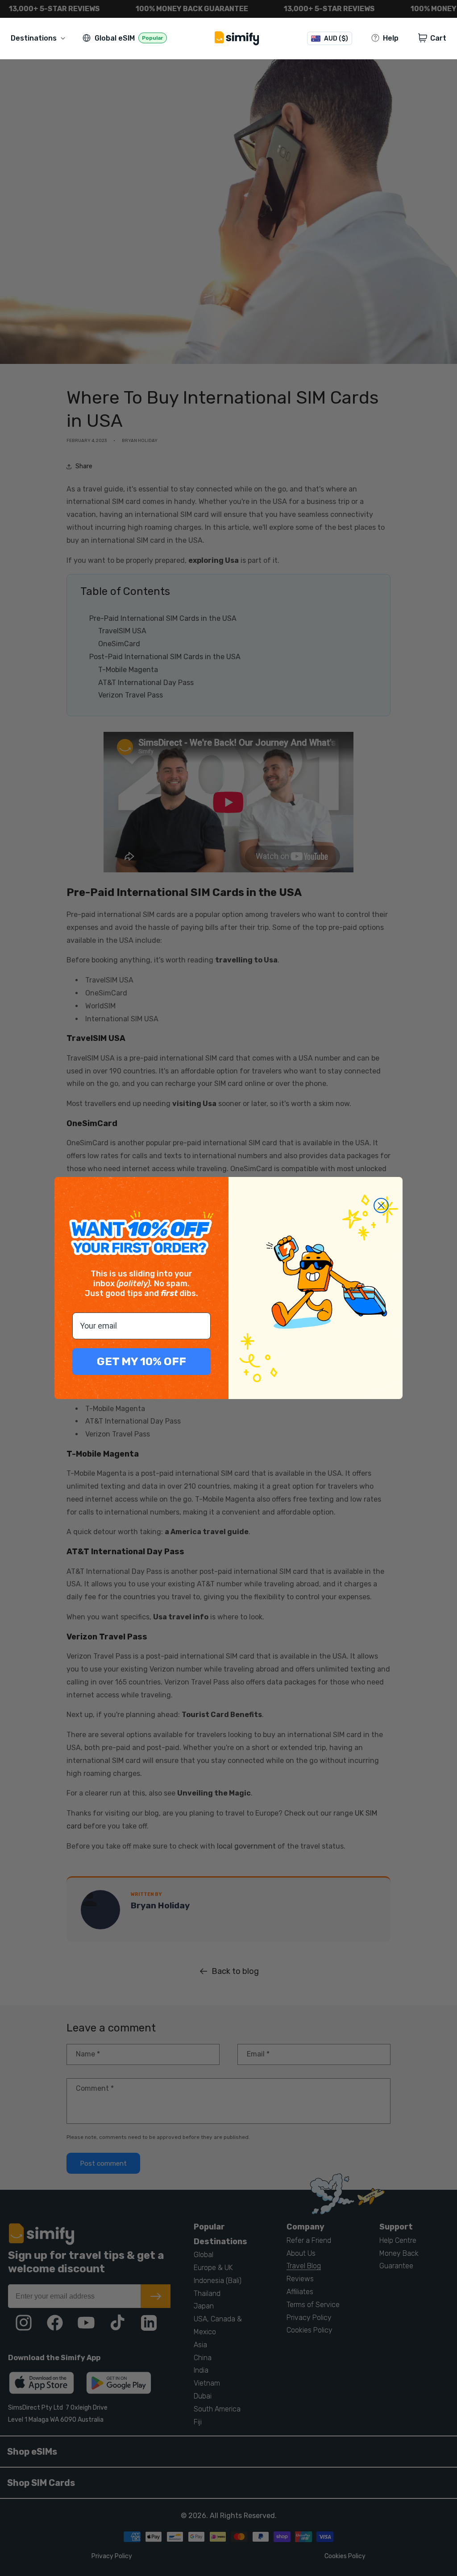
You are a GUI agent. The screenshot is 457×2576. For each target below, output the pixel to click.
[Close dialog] (381, 1205)
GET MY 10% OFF (141, 1361)
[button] (40, 38)
